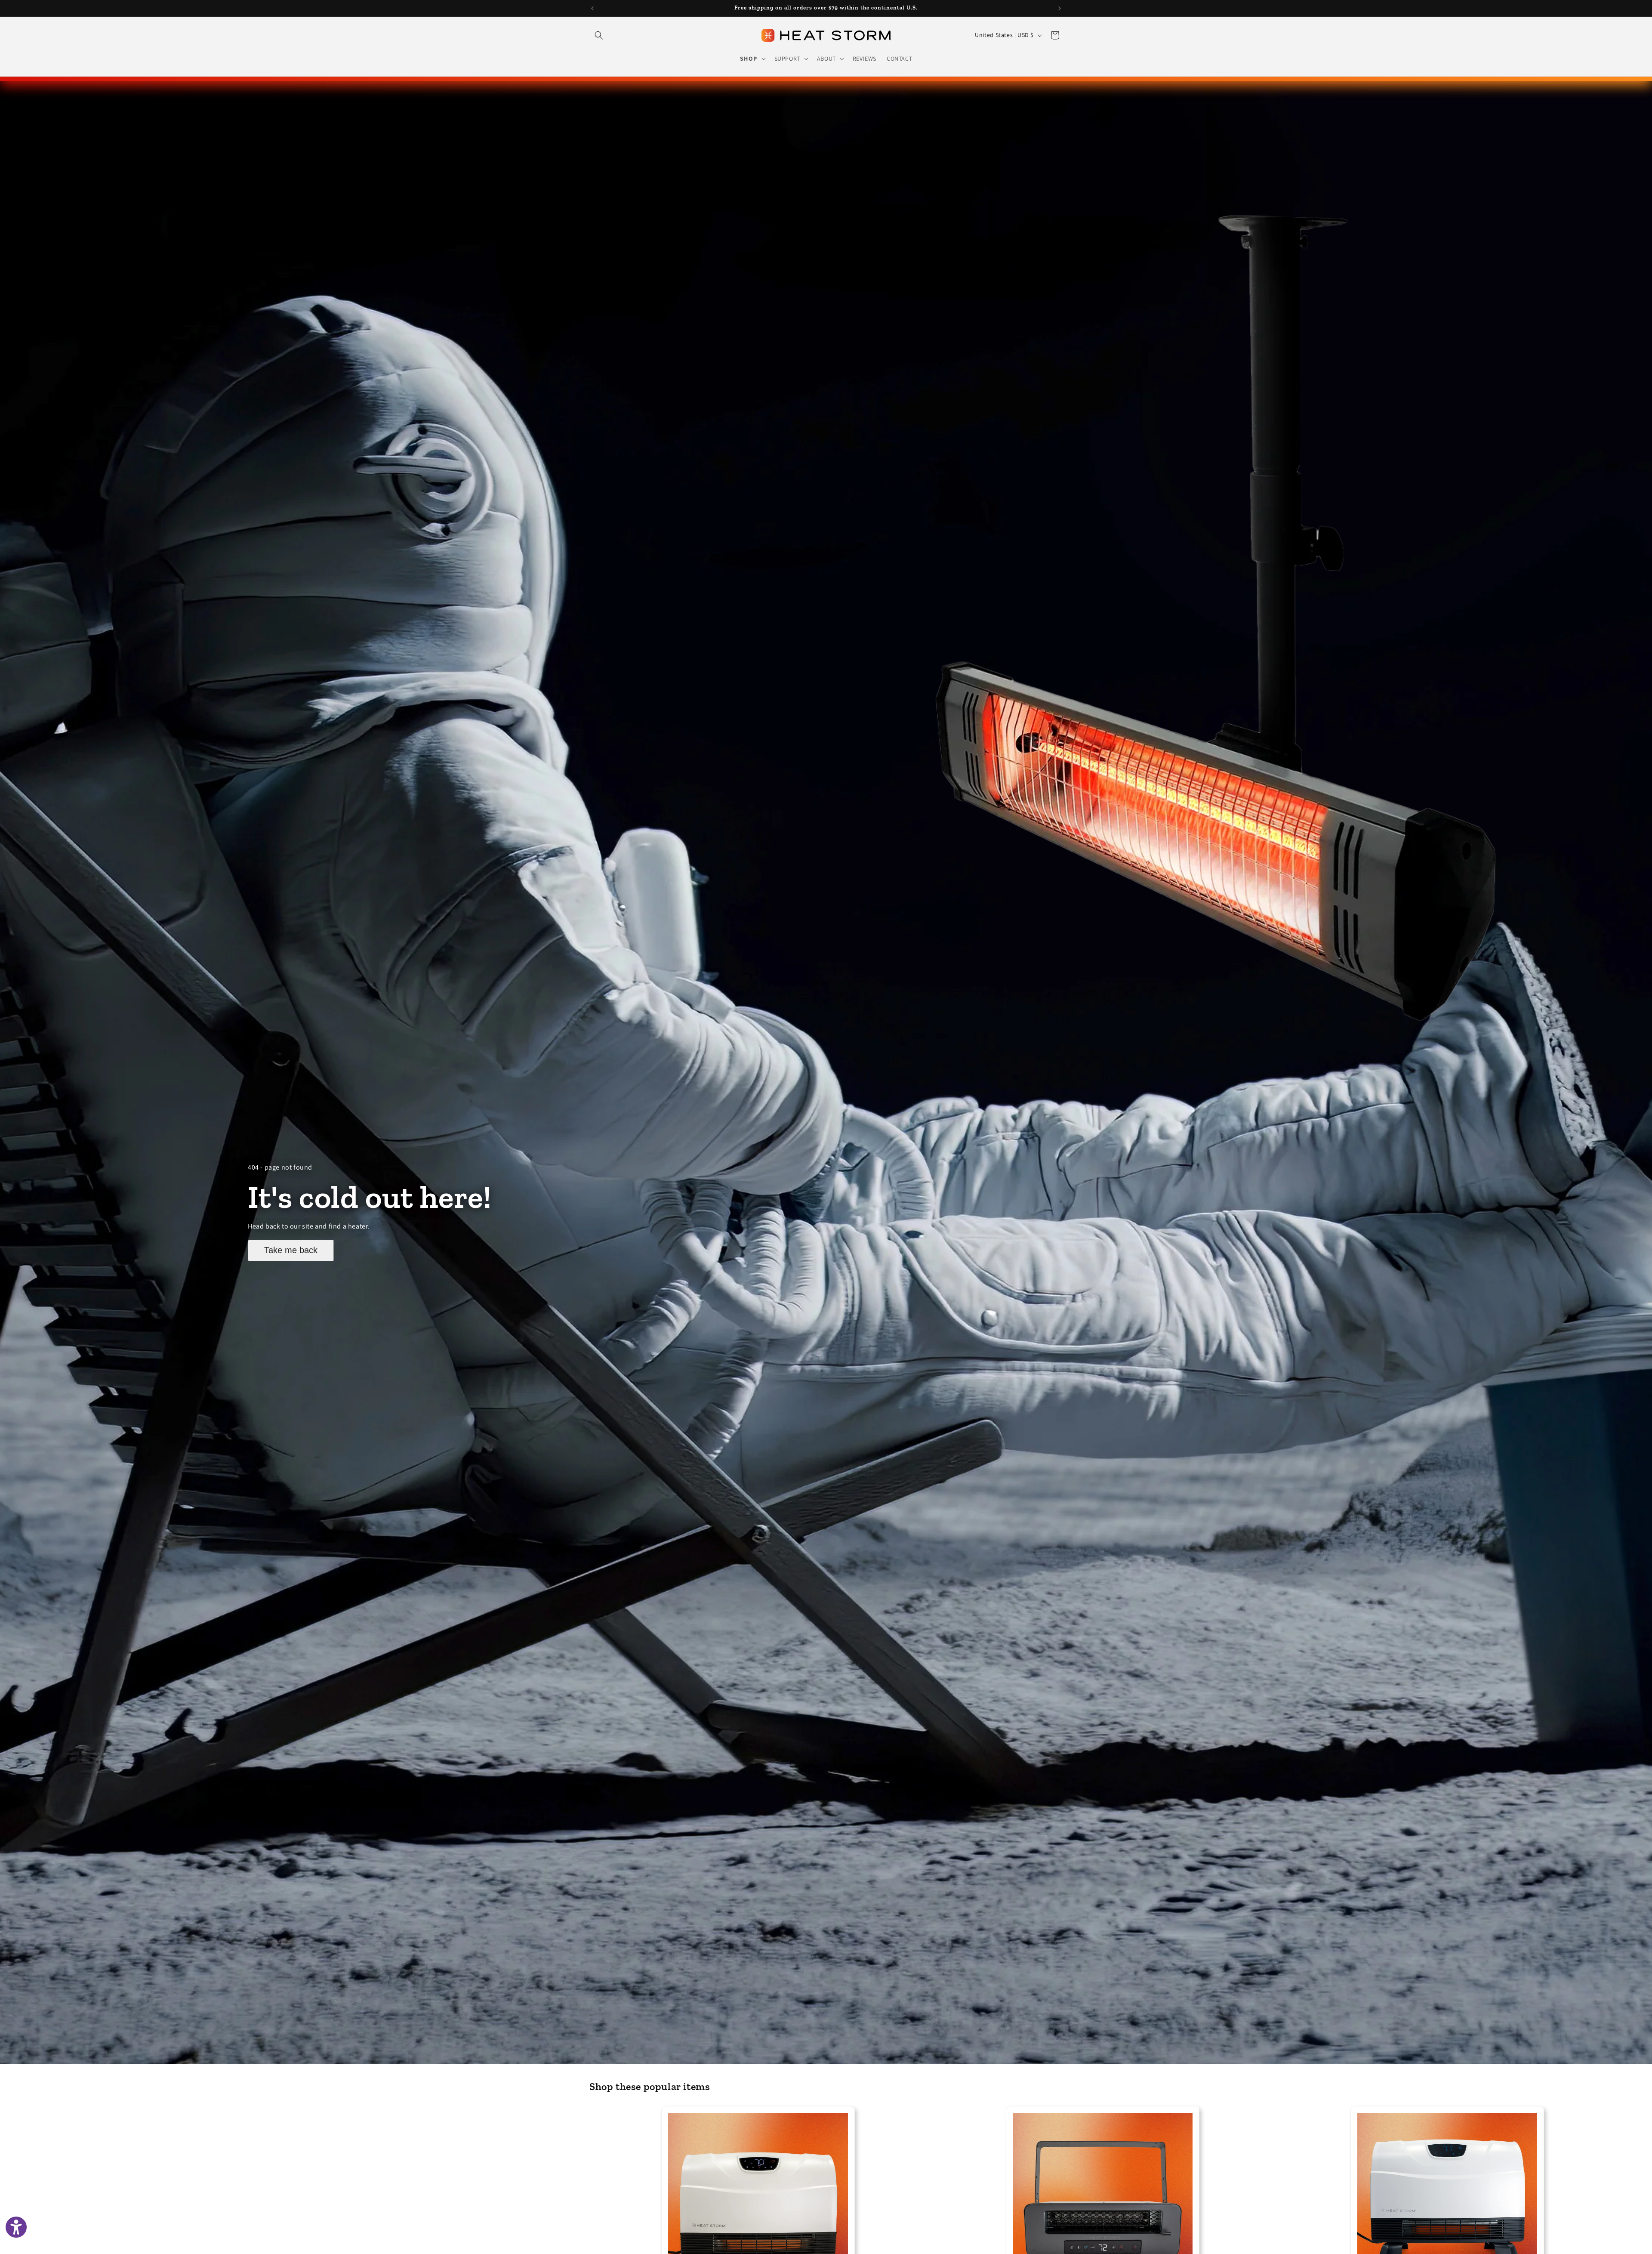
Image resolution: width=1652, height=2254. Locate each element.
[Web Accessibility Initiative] (16, 2227)
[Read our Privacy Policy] (934, 1161)
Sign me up (826, 1192)
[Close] (945, 1013)
